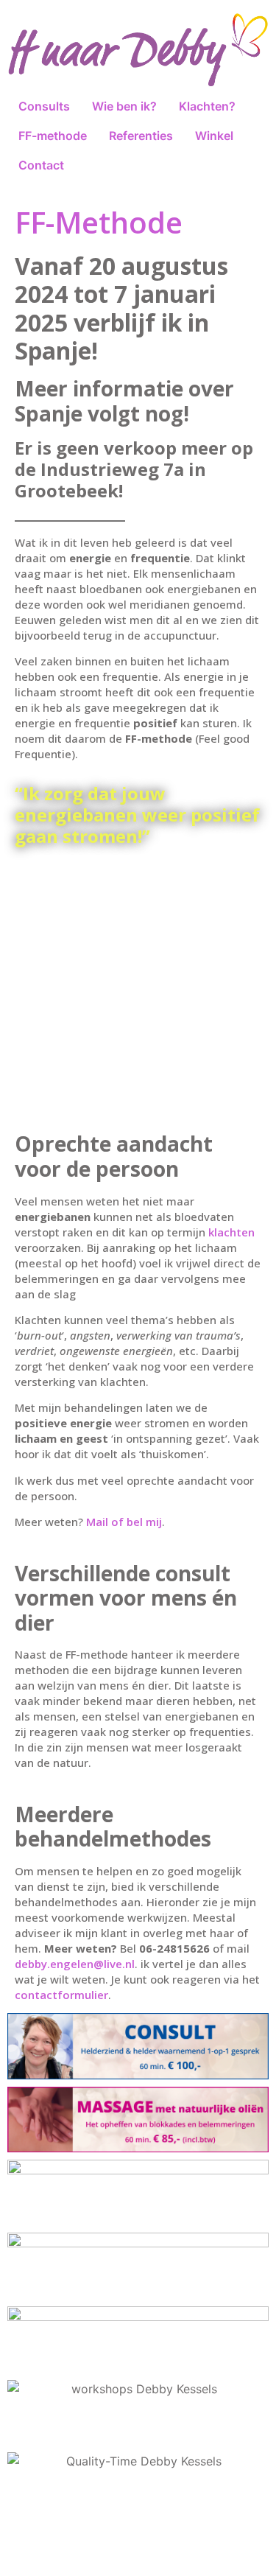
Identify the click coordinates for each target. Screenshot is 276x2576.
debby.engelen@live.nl (75, 1964)
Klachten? (207, 106)
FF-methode (53, 136)
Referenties (141, 136)
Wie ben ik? (124, 106)
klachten (231, 1232)
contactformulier (61, 1995)
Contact (41, 165)
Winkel (214, 136)
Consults (44, 106)
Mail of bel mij (124, 1522)
